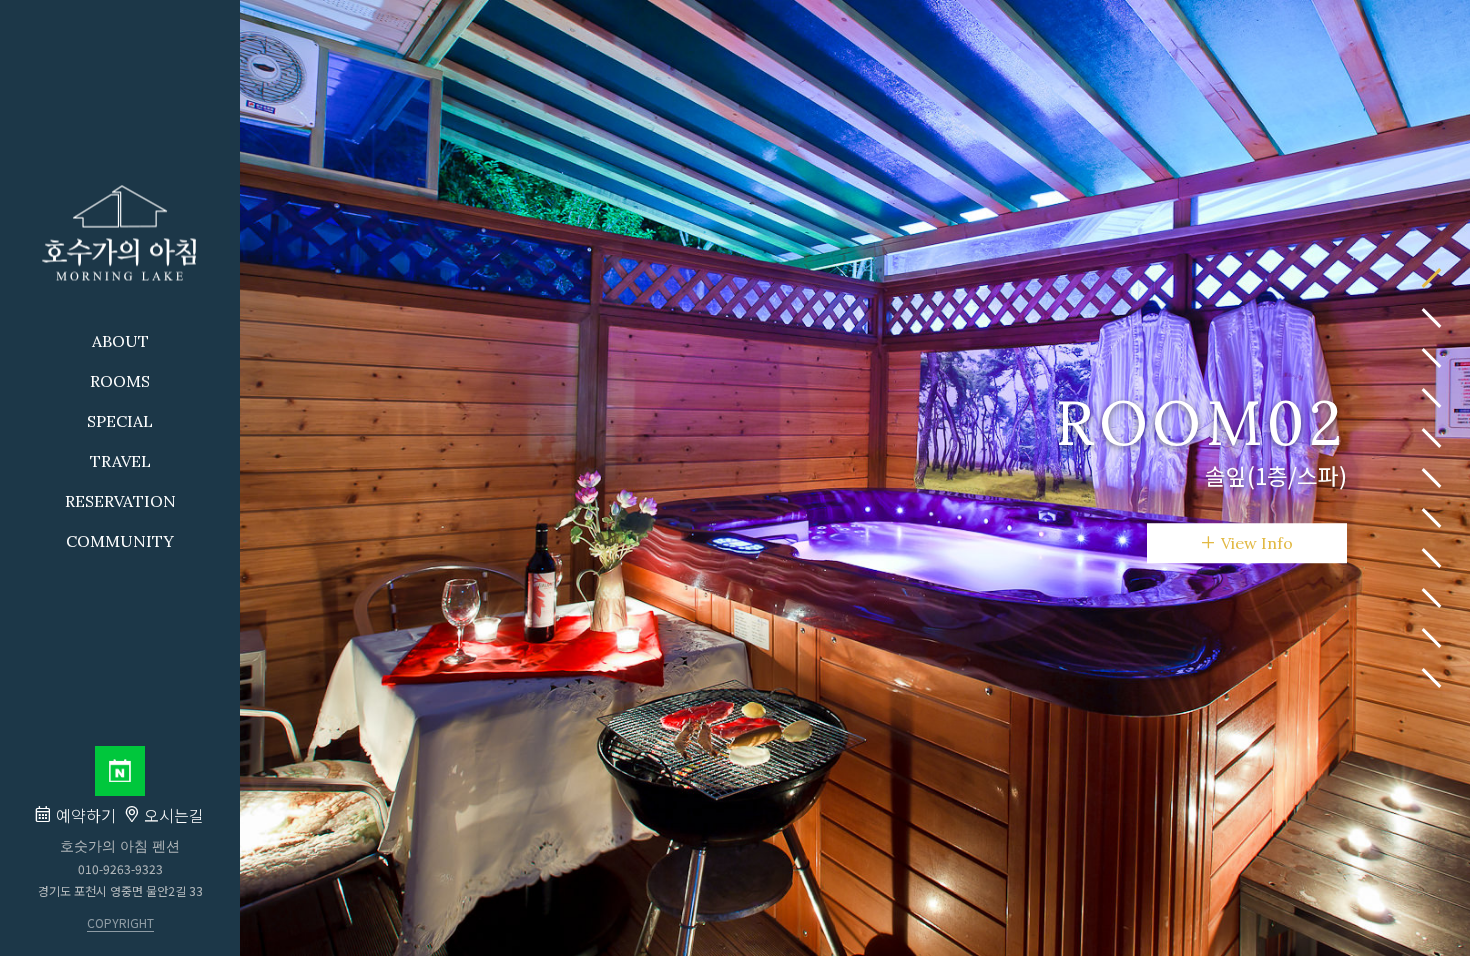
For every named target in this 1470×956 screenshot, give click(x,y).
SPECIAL (120, 421)
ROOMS (120, 381)
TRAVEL (120, 461)
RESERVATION (120, 501)
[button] (1432, 278)
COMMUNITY (120, 541)
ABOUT (120, 341)
